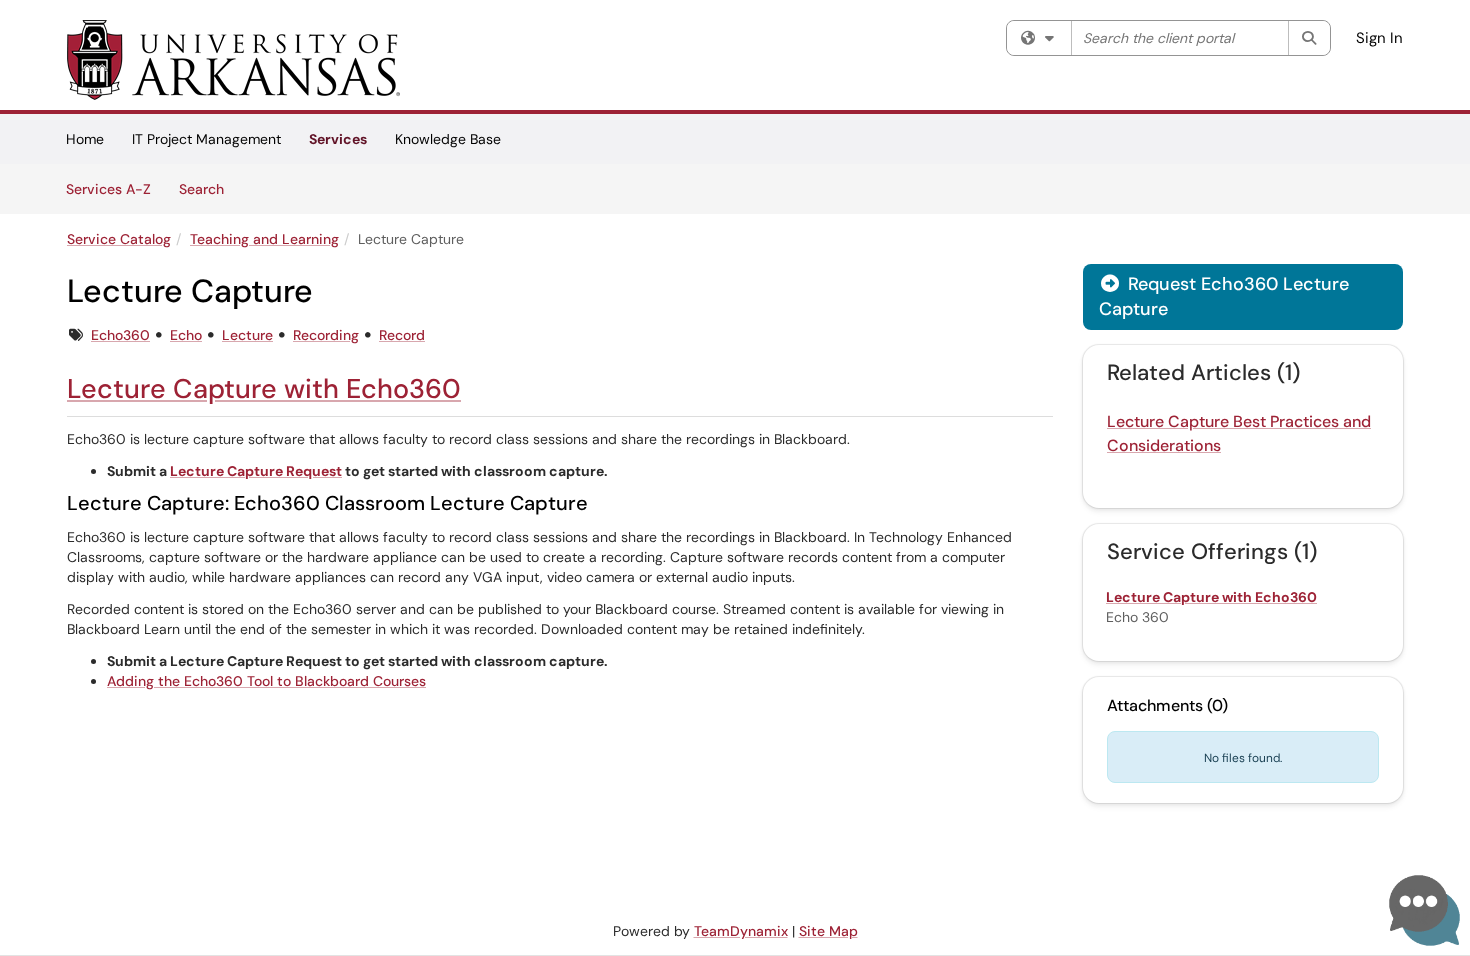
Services (338, 139)
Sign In (1379, 38)
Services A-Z (108, 189)
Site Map (828, 931)
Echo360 (120, 335)
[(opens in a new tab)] (233, 60)
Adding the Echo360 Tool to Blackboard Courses (266, 681)
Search (208, 188)
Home (85, 139)
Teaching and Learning (264, 239)
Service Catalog (119, 239)
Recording (326, 335)
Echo (186, 335)
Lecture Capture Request (256, 471)
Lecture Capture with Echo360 (264, 388)
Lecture (247, 335)
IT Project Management (206, 139)
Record (402, 335)
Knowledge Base (448, 139)
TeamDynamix (741, 931)
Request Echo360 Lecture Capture (1224, 296)
